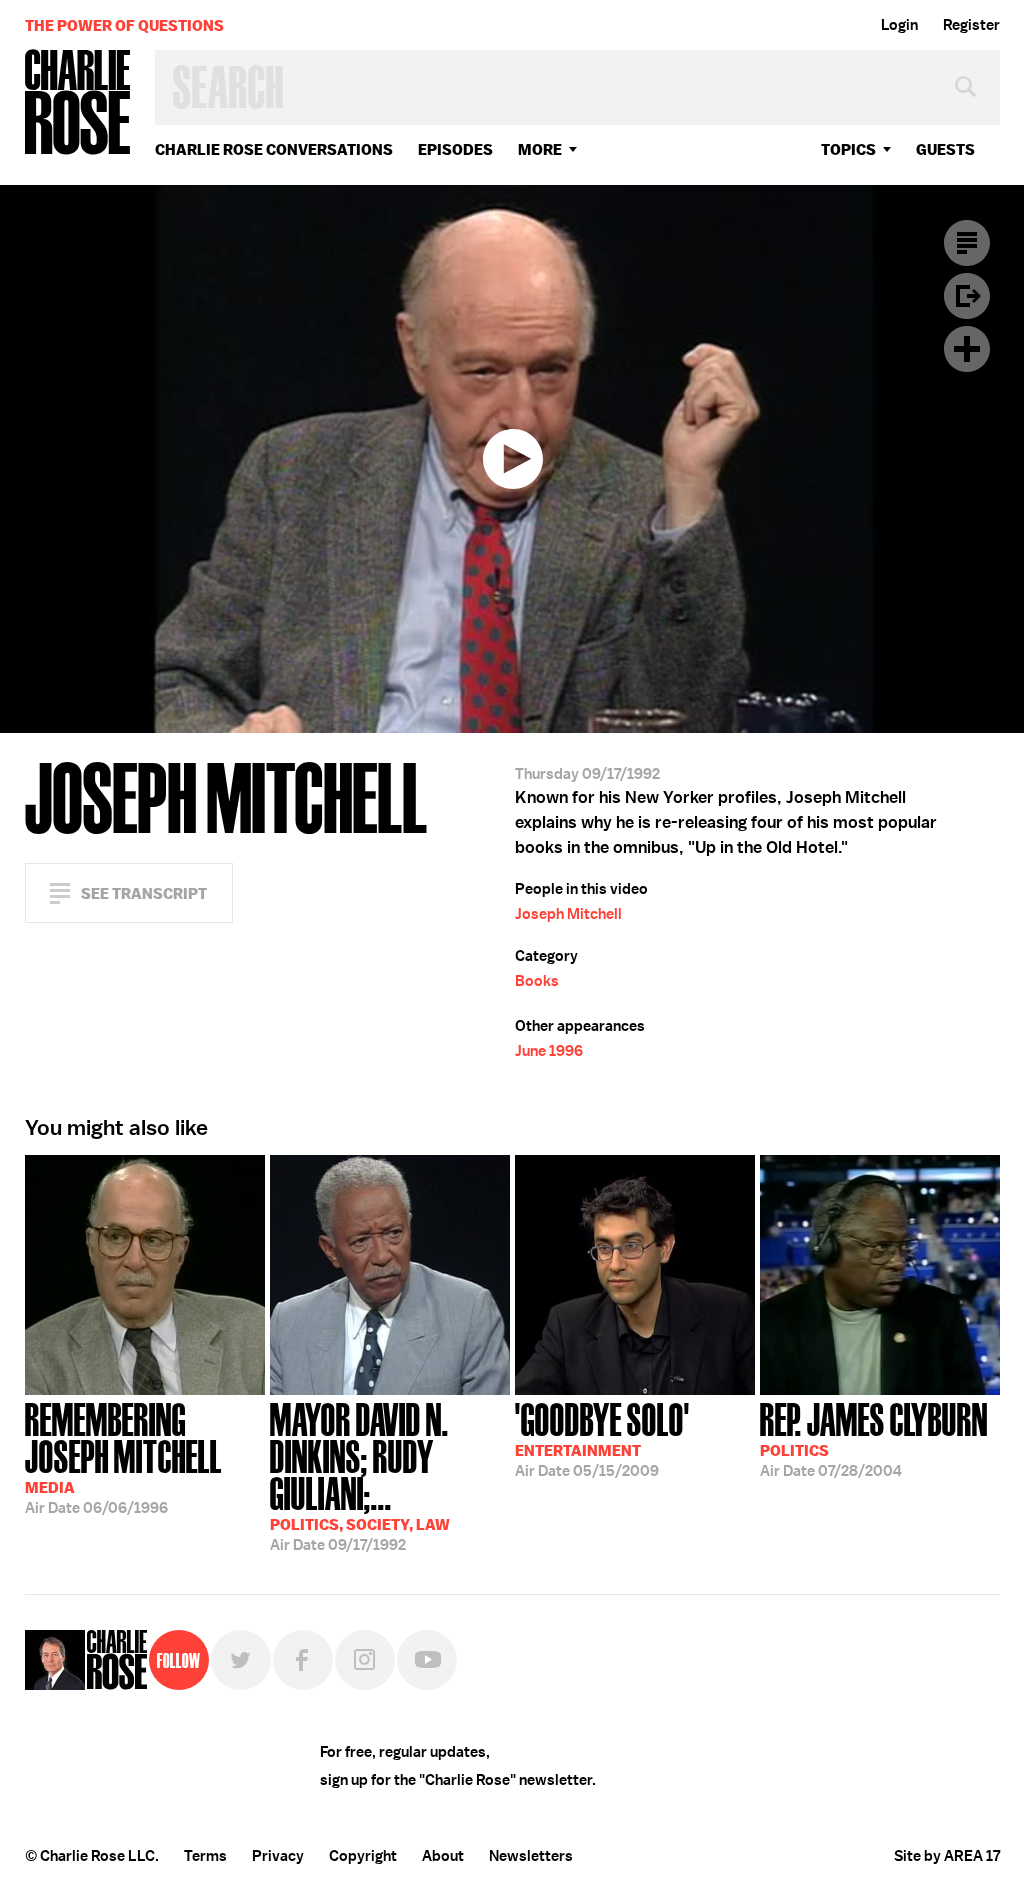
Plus (967, 349)
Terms (205, 1856)
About (443, 1856)
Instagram (365, 1660)
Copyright (363, 1856)
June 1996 (549, 1051)
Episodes (455, 149)
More (540, 149)
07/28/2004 (874, 1438)
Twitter (241, 1660)
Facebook (303, 1660)
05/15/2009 (602, 1438)
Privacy (278, 1856)
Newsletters (531, 1856)
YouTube (427, 1660)
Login (899, 25)
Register (971, 25)
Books (537, 981)
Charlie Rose (78, 103)
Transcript (967, 243)
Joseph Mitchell (568, 914)
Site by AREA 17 (947, 1856)
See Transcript (144, 893)
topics (848, 149)
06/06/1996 (123, 1456)
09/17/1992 (360, 1475)
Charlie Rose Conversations (274, 149)
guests (945, 149)
